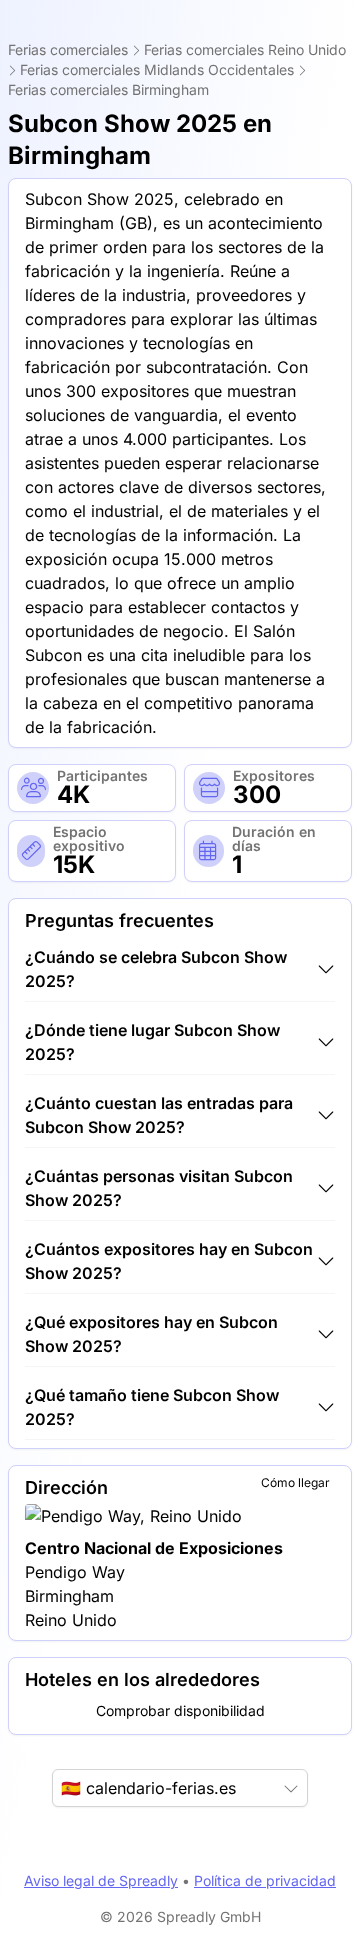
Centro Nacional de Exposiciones (154, 1548)
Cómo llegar (295, 1482)
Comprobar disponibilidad (180, 1710)
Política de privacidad (265, 1880)
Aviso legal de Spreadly (101, 1880)
